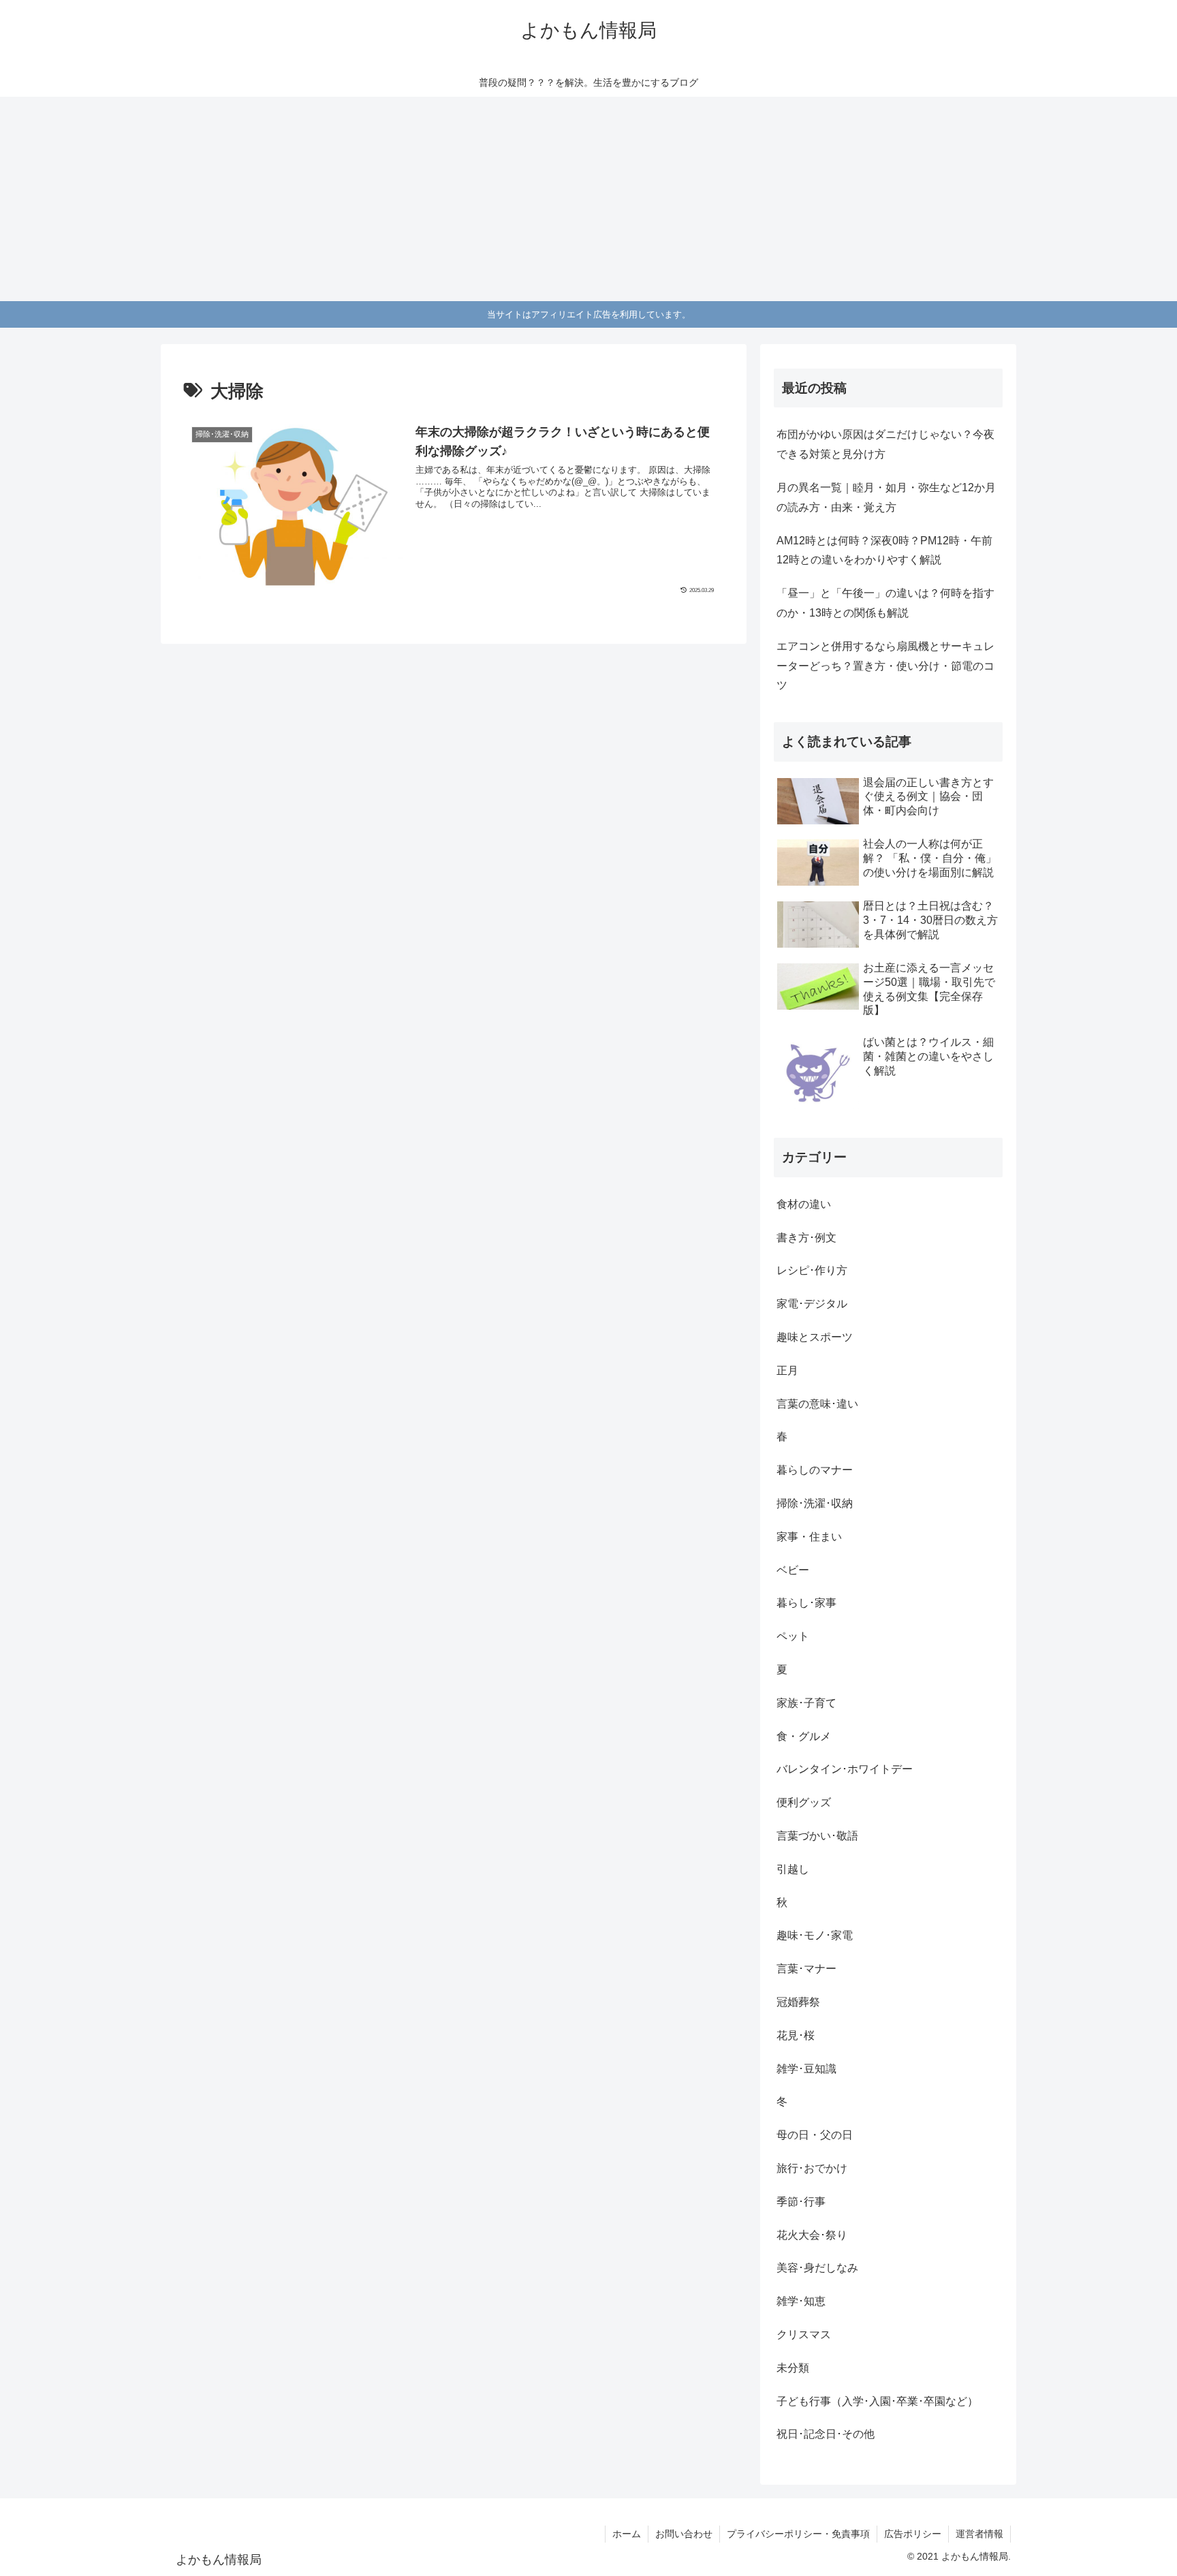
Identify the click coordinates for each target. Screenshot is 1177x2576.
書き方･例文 (806, 1238)
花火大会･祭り (812, 2235)
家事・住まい (809, 1537)
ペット (793, 1636)
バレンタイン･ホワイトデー (845, 1769)
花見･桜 (796, 2035)
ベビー (793, 1570)
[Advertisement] (588, 199)
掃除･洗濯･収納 (815, 1503)
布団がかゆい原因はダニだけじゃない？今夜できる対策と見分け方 (885, 444)
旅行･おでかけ (812, 2168)
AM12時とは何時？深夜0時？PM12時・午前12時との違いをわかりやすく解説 (884, 550)
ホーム (627, 2534)
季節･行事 (801, 2202)
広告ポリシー (913, 2534)
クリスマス (804, 2334)
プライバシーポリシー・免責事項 (798, 2534)
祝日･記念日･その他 (826, 2434)
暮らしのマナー (815, 1470)
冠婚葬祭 (798, 2002)
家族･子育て (806, 1703)
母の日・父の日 (815, 2135)
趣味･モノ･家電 (815, 1935)
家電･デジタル (812, 1304)
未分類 (793, 2368)
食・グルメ (804, 1736)
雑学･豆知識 (806, 2069)
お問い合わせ (684, 2534)
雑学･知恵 (801, 2301)
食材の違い (804, 1204)
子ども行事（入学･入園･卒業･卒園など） (877, 2401)
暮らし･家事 (806, 1603)
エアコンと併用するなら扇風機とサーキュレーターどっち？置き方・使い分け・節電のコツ (885, 666)
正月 (787, 1370)
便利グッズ (804, 1802)
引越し (793, 1869)
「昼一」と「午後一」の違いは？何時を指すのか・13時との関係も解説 (885, 603)
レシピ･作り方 (812, 1270)
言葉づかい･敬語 (817, 1836)
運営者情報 (979, 2534)
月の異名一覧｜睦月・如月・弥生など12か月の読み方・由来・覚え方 (886, 497)
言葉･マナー (806, 1969)
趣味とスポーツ (815, 1337)
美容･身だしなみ (817, 2268)
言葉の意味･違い (817, 1404)
